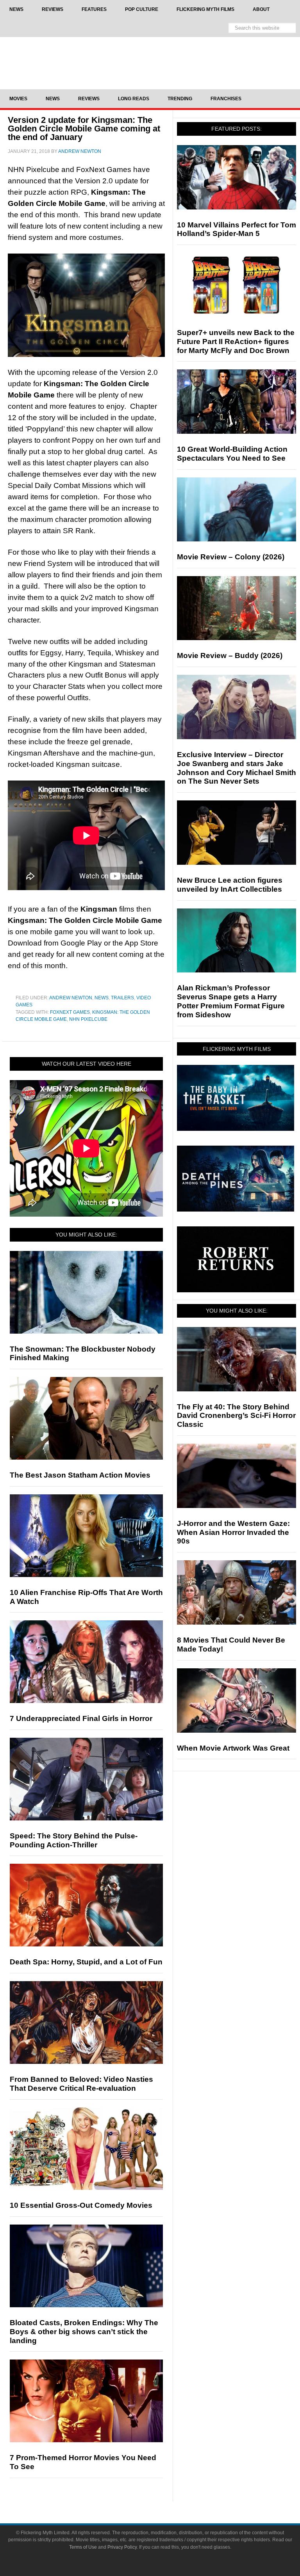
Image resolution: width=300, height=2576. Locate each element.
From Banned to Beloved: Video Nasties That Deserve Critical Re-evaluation (81, 2084)
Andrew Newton (71, 998)
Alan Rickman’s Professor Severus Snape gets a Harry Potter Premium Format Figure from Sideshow (231, 1001)
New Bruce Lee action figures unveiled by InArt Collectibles (230, 885)
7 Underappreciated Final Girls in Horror (81, 1718)
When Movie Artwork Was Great (233, 1748)
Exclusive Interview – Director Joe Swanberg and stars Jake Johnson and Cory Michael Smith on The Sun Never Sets (237, 768)
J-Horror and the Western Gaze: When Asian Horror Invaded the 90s (233, 1532)
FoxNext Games (70, 1012)
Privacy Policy (122, 2547)
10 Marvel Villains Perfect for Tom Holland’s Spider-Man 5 (237, 229)
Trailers (122, 998)
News (102, 998)
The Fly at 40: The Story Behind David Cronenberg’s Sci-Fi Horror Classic (236, 1416)
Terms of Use (83, 2547)
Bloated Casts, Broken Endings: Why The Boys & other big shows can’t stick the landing (84, 2332)
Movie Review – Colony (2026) (231, 557)
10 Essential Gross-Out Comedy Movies (81, 2205)
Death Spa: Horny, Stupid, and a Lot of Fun (86, 1962)
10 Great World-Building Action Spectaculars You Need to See (232, 454)
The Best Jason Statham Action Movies (80, 1475)
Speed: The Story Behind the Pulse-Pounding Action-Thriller (74, 1840)
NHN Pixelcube (88, 1019)
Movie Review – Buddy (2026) (230, 656)
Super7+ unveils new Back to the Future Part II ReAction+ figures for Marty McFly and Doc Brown (236, 342)
